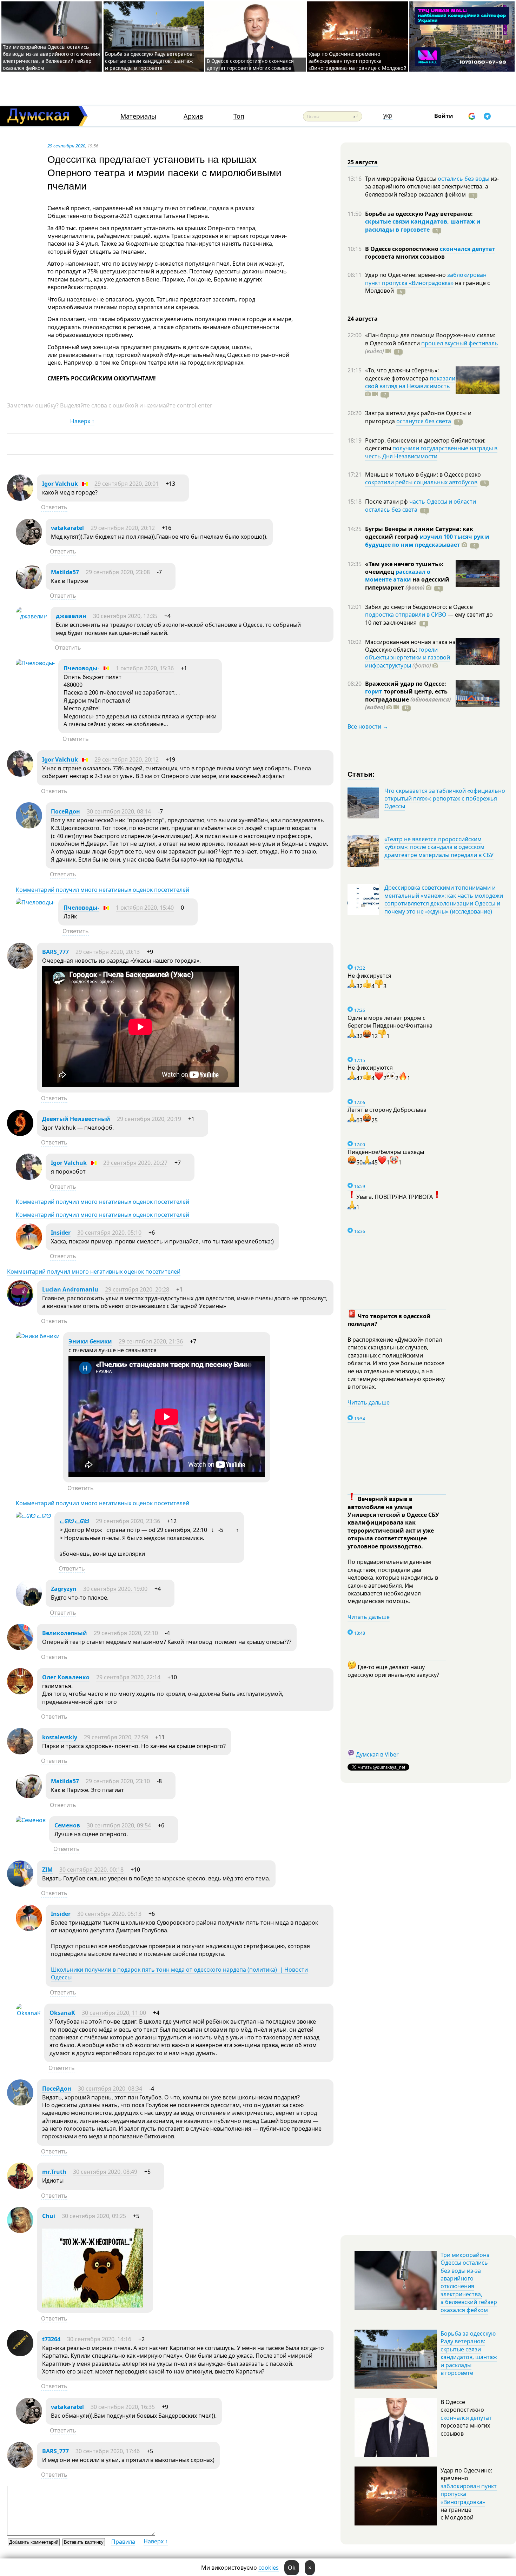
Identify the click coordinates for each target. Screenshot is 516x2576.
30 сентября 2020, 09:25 (94, 2216)
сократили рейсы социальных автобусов (421, 482)
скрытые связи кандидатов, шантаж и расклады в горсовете (423, 225)
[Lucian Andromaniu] (20, 1304)
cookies (269, 2568)
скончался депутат (468, 249)
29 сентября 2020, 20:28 (137, 1289)
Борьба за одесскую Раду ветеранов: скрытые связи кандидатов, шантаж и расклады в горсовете (149, 61)
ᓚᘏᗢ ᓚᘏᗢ (74, 1521)
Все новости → (368, 726)
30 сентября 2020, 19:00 (115, 1589)
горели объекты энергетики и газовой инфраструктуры (408, 658)
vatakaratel (67, 528)
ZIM (47, 1870)
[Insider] (29, 1248)
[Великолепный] (20, 1648)
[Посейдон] (29, 826)
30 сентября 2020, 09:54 (119, 1825)
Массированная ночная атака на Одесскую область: (410, 646)
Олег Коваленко (66, 1677)
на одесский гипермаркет (407, 583)
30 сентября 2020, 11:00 (114, 2013)
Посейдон (65, 811)
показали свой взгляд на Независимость (410, 382)
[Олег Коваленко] (20, 1692)
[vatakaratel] (29, 543)
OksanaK (62, 2013)
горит (374, 691)
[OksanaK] (28, 2013)
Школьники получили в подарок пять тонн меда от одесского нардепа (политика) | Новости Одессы (179, 1973)
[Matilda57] (29, 587)
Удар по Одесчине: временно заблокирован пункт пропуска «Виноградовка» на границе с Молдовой (358, 61)
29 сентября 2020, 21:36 (151, 1341)
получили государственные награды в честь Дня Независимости (431, 452)
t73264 (51, 2339)
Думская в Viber (377, 1754)
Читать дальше (369, 1402)
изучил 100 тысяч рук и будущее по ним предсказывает (427, 540)
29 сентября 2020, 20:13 (108, 952)
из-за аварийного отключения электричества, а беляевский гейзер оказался (432, 187)
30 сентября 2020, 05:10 (109, 1233)
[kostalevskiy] (20, 1752)
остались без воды (464, 179)
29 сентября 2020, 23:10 (118, 1781)
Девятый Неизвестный (76, 1119)
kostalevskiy (60, 1737)
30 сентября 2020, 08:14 (119, 811)
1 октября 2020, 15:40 (145, 908)
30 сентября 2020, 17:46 (108, 2451)
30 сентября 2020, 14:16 (99, 2339)
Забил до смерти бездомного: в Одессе (419, 607)
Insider (61, 1233)
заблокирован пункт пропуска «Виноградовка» (426, 279)
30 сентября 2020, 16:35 (123, 2407)
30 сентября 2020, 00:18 (91, 1870)
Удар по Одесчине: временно (406, 275)
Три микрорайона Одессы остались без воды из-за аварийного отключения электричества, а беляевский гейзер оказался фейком (51, 57)
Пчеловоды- (81, 668)
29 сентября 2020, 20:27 (135, 1163)
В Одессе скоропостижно (402, 249)
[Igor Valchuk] (20, 499)
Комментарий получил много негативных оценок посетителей (102, 890)
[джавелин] (31, 616)
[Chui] (20, 2231)
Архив (193, 116)
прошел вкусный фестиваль (460, 343)
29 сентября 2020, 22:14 (128, 1677)
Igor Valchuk (60, 484)
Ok (292, 2568)
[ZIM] (20, 1885)
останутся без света (424, 421)
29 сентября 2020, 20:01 (127, 484)
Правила (123, 2542)
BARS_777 (55, 952)
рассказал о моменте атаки (398, 576)
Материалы (138, 116)
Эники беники (90, 1341)
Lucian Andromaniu (70, 1289)
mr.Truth (54, 2172)
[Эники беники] (38, 1336)
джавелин (71, 616)
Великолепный (65, 1633)
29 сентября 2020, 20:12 (123, 528)
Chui (49, 2216)
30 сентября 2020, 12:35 (125, 616)
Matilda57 (65, 572)
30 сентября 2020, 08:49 (105, 2172)
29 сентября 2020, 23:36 (128, 1521)
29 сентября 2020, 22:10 (126, 1633)
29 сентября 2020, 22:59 (116, 1737)
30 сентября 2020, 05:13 (109, 1914)
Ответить (54, 507)
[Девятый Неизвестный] (20, 1134)
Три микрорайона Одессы (401, 179)
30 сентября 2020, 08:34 (110, 2089)
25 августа (363, 162)
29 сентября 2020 (66, 146)
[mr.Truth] (20, 2187)
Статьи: (361, 774)
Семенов (67, 1825)
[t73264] (20, 2354)
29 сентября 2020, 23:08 (118, 572)
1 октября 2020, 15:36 (145, 668)
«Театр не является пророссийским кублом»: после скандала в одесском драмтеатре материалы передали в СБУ (439, 847)
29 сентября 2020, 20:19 (149, 1119)
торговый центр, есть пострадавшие (408, 699)
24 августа (363, 319)
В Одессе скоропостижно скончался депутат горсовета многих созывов (250, 64)
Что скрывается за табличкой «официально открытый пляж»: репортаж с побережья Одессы (445, 799)
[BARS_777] (20, 967)
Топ (239, 116)
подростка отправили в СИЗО (406, 615)
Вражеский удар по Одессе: (406, 684)
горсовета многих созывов (405, 257)
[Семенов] (31, 1820)
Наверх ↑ (82, 421)
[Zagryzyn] (29, 1604)
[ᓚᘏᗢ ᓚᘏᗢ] (33, 1516)
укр (388, 115)
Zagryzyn (64, 1589)
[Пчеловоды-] (35, 663)
